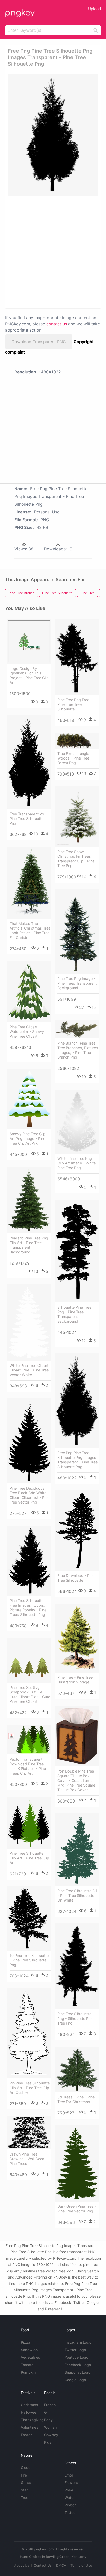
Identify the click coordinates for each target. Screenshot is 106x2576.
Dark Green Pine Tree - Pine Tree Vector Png (77, 2209)
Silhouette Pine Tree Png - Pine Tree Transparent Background (74, 1314)
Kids (48, 2442)
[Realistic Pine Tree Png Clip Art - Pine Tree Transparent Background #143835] (29, 1200)
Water (70, 2498)
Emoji (69, 2475)
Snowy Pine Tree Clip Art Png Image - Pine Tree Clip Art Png (28, 1138)
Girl (47, 2412)
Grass (26, 2483)
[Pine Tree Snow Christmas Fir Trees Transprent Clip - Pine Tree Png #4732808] (77, 817)
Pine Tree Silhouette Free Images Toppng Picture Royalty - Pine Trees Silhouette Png (28, 1608)
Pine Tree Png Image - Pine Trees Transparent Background (77, 983)
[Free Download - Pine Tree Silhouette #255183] (77, 1531)
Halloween (30, 2412)
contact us (57, 324)
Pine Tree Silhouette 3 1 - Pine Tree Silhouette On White (77, 1895)
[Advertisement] (53, 252)
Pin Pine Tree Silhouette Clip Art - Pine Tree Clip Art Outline (30, 2088)
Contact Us (43, 2565)
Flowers (71, 2483)
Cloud (26, 2468)
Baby (48, 2420)
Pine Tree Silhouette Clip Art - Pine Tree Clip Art (29, 1858)
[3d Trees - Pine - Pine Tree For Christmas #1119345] (77, 2069)
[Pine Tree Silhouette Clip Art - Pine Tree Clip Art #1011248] (29, 1823)
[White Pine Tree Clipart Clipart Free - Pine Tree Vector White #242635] (29, 1322)
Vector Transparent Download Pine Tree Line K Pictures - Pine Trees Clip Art (28, 1766)
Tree (25, 2498)
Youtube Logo (76, 2357)
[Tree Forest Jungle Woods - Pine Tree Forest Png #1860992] (77, 741)
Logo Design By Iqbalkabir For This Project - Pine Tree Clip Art (29, 675)
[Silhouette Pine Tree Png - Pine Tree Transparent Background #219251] (77, 1251)
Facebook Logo (78, 2365)
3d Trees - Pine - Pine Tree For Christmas (76, 2099)
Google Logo (75, 2380)
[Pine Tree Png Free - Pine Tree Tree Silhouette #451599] (77, 657)
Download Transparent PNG (39, 342)
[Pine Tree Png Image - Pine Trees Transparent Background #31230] (77, 932)
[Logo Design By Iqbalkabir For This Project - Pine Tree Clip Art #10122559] (29, 641)
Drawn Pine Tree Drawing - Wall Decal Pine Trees (27, 2159)
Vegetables (30, 2357)
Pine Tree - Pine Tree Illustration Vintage (75, 1680)
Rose (69, 2490)
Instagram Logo (78, 2342)
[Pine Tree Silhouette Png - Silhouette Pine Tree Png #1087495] (77, 1966)
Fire (24, 2475)
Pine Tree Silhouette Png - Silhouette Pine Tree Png (75, 2018)
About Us (22, 2565)
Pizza (25, 2342)
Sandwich (29, 2350)
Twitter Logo (75, 2350)
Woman (50, 2427)
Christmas (29, 2405)
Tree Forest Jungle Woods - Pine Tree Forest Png (73, 758)
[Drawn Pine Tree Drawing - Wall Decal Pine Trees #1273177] (29, 2133)
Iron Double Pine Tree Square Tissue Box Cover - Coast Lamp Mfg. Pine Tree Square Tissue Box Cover (76, 1780)
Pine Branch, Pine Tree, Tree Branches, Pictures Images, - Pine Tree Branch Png (78, 1050)
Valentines (30, 2427)
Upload (94, 9)
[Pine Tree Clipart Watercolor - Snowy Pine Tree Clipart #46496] (29, 992)
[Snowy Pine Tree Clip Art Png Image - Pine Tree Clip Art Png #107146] (29, 1099)
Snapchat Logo (77, 2372)
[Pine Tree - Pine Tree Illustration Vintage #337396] (77, 1638)
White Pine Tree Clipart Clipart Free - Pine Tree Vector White (29, 1370)
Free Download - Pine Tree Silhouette (76, 1578)
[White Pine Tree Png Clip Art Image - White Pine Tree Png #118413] (77, 1122)
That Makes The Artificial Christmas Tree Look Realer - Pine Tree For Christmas (30, 930)
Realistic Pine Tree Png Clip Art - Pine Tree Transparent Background (29, 1245)
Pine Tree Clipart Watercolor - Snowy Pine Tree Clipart (27, 1032)
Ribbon (70, 2505)
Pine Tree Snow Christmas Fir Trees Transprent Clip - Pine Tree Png (76, 859)
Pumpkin (28, 2372)
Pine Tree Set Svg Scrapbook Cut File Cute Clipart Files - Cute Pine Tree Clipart (30, 1694)
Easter (26, 2435)
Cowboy (51, 2435)
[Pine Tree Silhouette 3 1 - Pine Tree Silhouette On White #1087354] (77, 1850)
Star (24, 2490)
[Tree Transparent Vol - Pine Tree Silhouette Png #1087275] (29, 762)
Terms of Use (81, 2565)
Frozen (50, 2405)
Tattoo (70, 2513)
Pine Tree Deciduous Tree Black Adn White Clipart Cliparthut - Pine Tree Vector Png (29, 1495)
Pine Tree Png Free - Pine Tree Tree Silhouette (75, 704)
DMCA (61, 2565)
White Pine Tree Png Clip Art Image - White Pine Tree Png (77, 1163)
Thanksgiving (32, 2420)
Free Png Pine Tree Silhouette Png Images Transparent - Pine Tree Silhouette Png (77, 1460)
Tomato (27, 2365)
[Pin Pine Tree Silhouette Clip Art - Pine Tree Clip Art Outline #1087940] (29, 2033)
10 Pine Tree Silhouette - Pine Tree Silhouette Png (29, 1960)
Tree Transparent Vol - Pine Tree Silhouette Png (29, 819)
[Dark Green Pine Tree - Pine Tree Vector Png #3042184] (77, 2163)
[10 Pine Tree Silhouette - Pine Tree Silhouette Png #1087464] (29, 1918)
